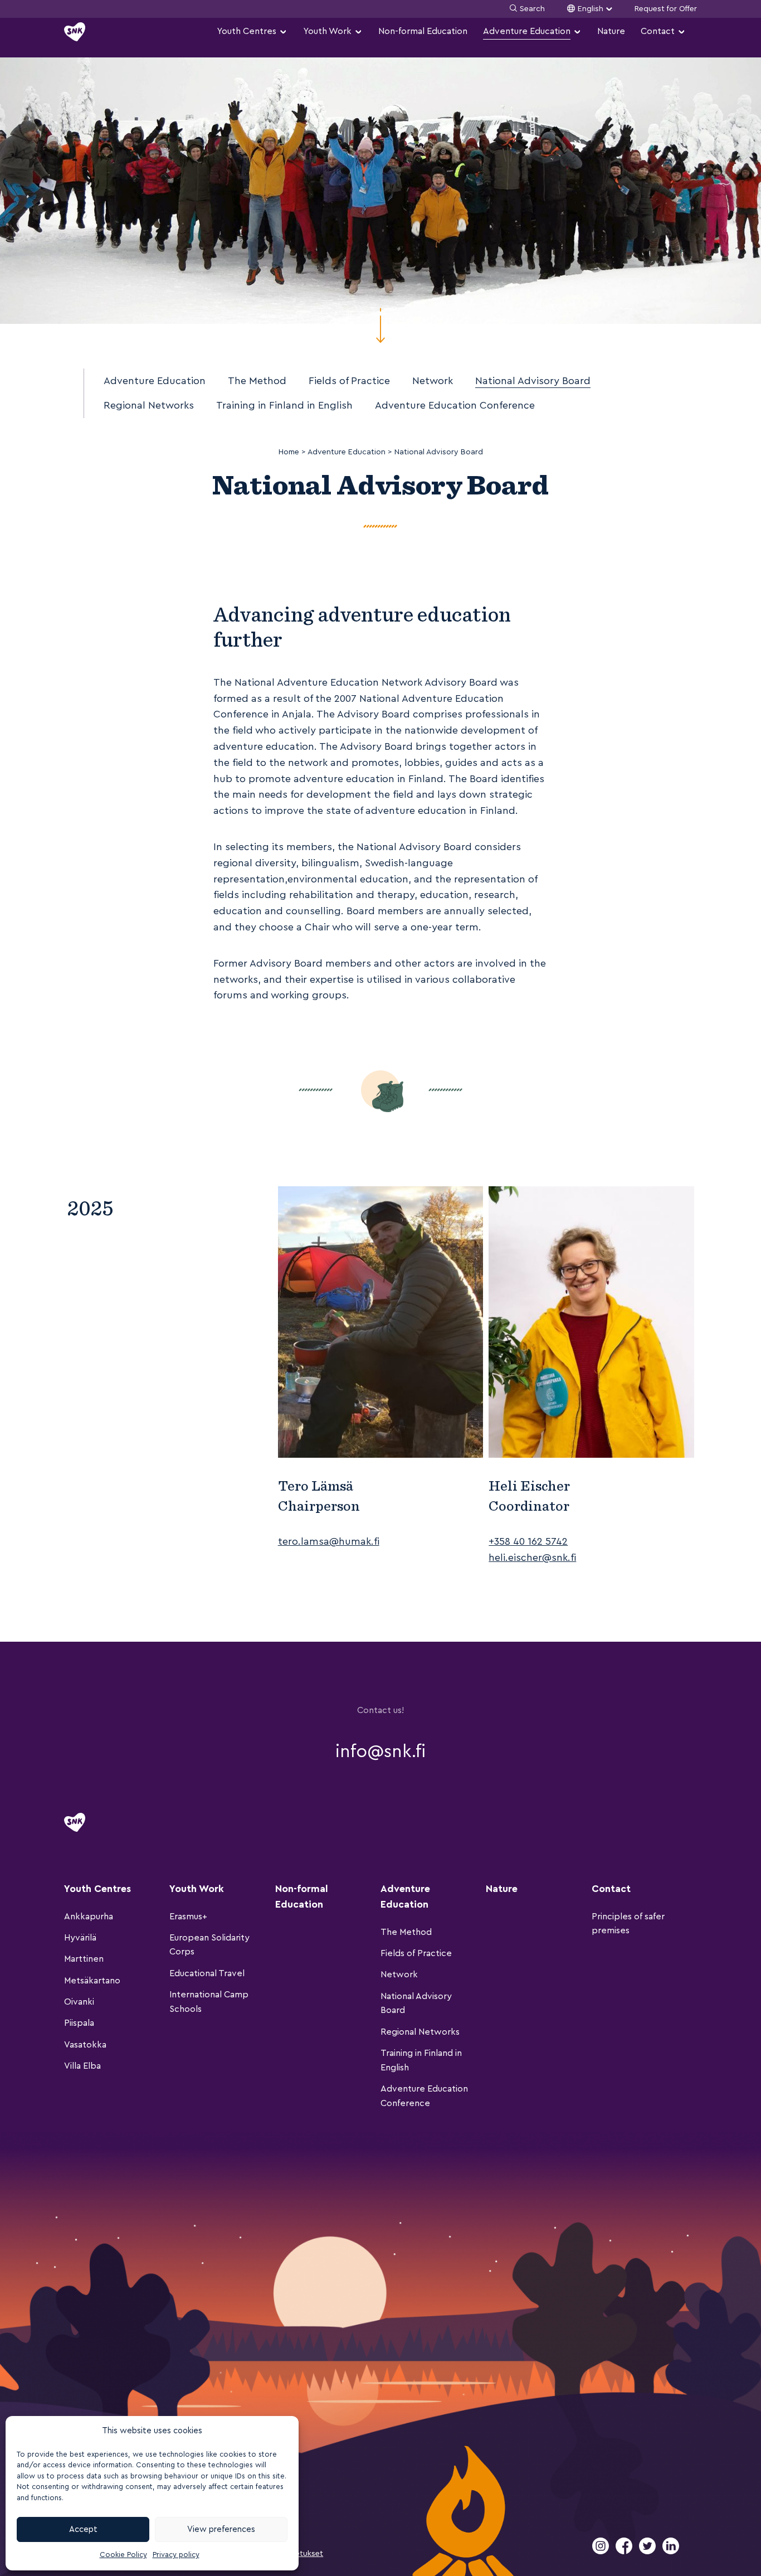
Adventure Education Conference (455, 405)
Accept (83, 2529)
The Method (257, 381)
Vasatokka (85, 2045)
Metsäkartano (92, 1981)
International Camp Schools (209, 2002)
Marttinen (84, 1959)
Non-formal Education (423, 31)
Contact (658, 31)
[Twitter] (648, 2552)
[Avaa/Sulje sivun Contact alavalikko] (681, 32)
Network (433, 381)
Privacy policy (176, 2555)
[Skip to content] (380, 326)
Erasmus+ (188, 1917)
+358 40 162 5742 (528, 1541)
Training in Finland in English (284, 405)
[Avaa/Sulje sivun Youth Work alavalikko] (358, 32)
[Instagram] (602, 2552)
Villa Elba (82, 2066)
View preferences (221, 2529)
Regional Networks (149, 405)
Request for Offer (666, 9)
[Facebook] (625, 2552)
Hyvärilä (80, 1938)
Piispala (79, 2023)
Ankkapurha (89, 1917)
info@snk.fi (380, 1752)
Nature (611, 31)
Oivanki (79, 2002)
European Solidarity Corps (209, 1945)
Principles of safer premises (628, 1924)
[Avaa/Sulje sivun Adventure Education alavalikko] (577, 32)
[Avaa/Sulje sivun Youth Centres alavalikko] (283, 32)
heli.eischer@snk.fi (532, 1558)
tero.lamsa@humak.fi (329, 1541)
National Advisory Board (533, 381)
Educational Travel (207, 1973)
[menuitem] (252, 31)
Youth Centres (247, 31)
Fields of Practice (349, 381)
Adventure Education (527, 31)
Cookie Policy (123, 2555)
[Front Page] (75, 32)
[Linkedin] (671, 2552)
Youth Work (327, 31)
